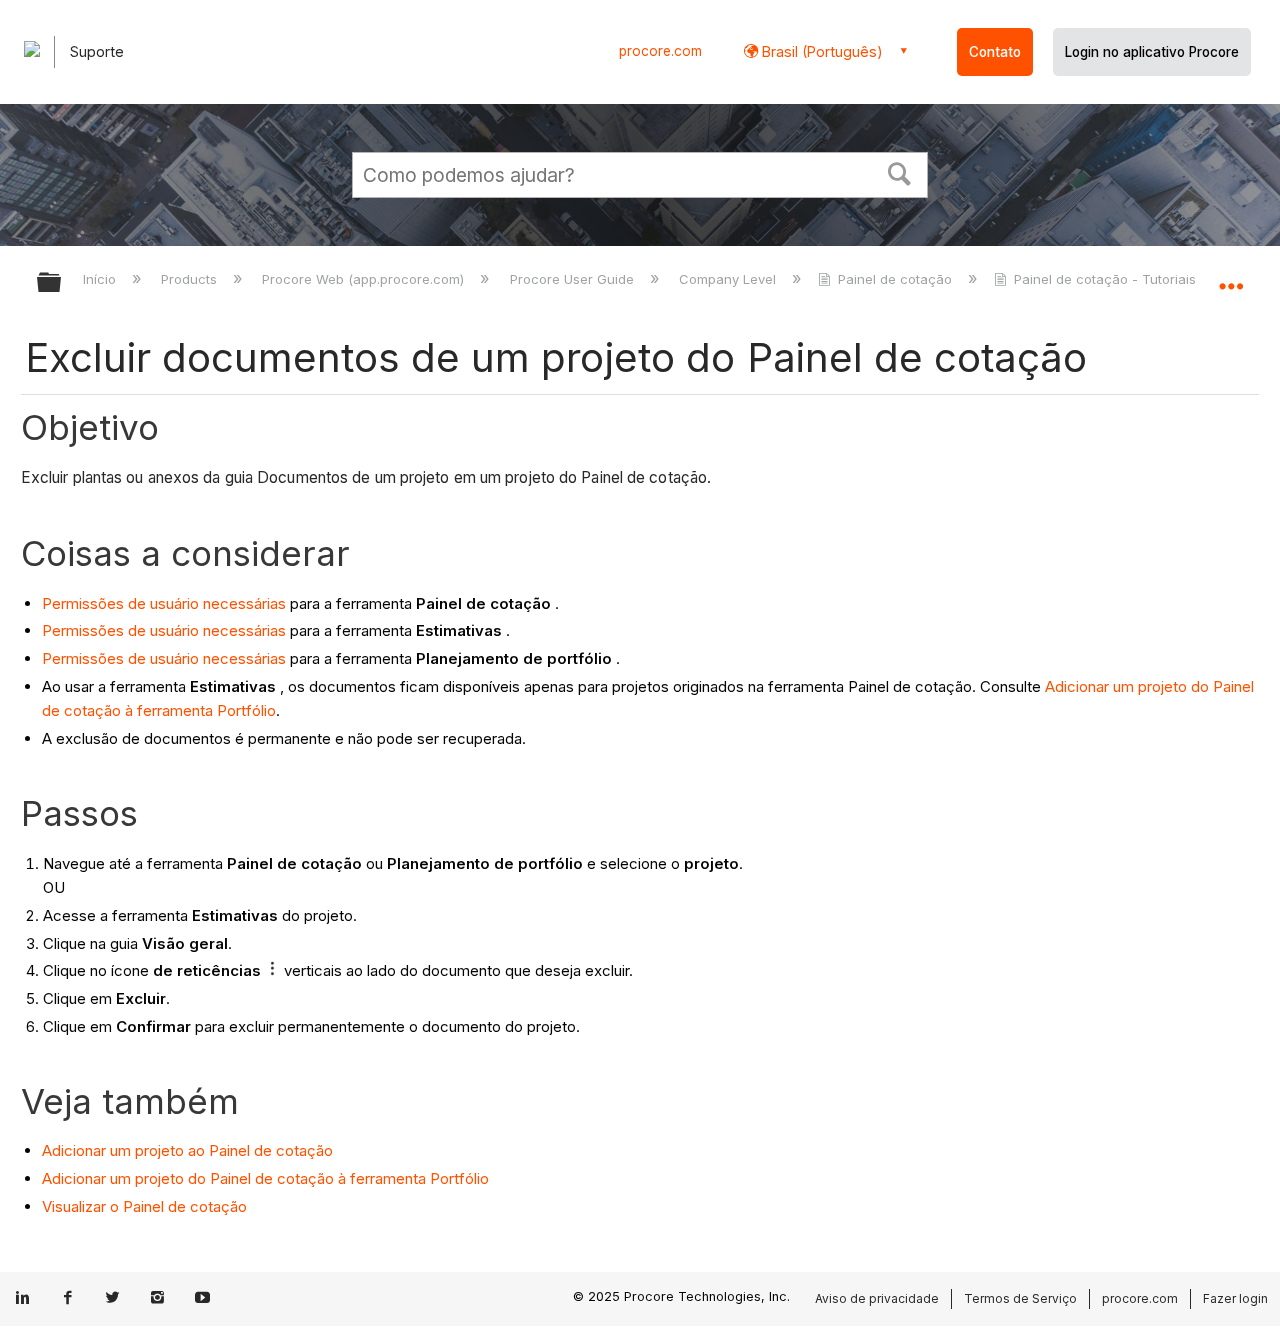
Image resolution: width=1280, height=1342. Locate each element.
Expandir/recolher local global (1231, 277)
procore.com (660, 51)
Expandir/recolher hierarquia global (62, 283)
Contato (995, 52)
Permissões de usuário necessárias (164, 603)
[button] (900, 172)
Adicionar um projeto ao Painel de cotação (187, 1150)
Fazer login (1235, 1298)
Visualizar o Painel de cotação (144, 1206)
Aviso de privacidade (877, 1298)
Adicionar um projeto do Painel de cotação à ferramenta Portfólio (265, 1178)
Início (101, 279)
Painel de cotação (895, 279)
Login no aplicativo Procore (1152, 52)
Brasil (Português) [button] (820, 51)
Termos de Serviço (1020, 1298)
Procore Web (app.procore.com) (365, 279)
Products (191, 279)
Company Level (729, 279)
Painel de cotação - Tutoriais (1105, 279)
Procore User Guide (573, 279)
